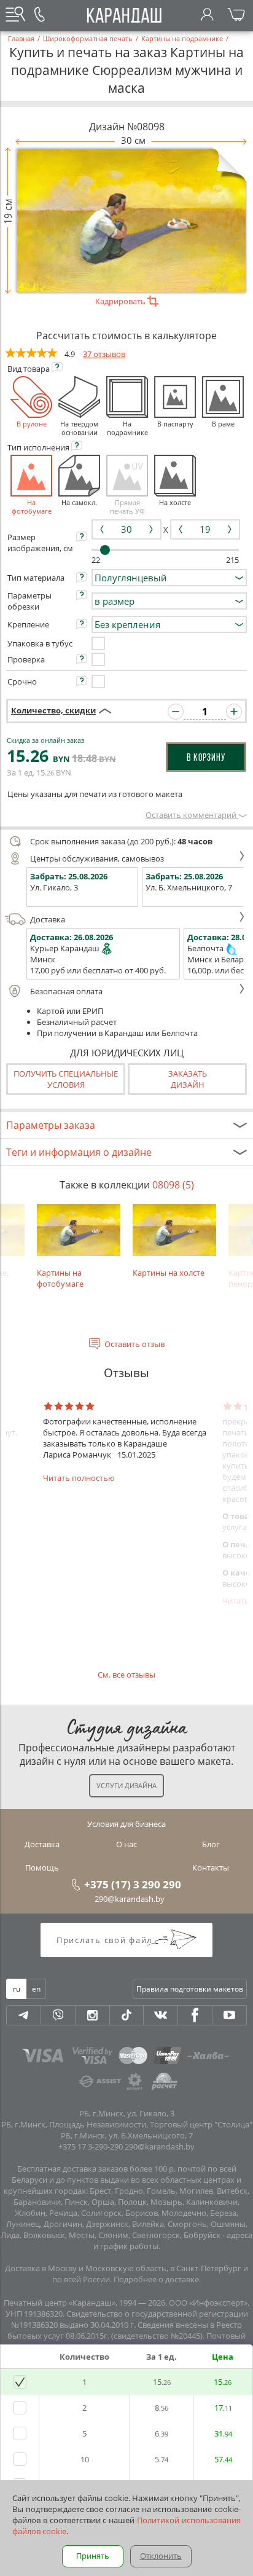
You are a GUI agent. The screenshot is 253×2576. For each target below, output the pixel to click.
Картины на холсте (169, 1273)
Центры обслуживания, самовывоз (97, 858)
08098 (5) (173, 1185)
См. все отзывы (126, 1675)
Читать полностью (79, 1478)
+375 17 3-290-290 (91, 2146)
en (36, 1989)
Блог (211, 1844)
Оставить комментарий (192, 815)
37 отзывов (104, 354)
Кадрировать (121, 301)
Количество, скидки (53, 710)
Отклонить (161, 2556)
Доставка (48, 919)
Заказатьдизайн (188, 1079)
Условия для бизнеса (126, 1824)
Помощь (42, 1867)
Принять (93, 2556)
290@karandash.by (130, 1899)
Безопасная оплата (66, 991)
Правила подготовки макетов (190, 1989)
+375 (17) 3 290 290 (133, 1884)
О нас (126, 1844)
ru (17, 1989)
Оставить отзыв (134, 1344)
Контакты (211, 1867)
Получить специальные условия (66, 1079)
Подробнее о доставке (156, 2279)
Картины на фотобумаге (60, 1278)
